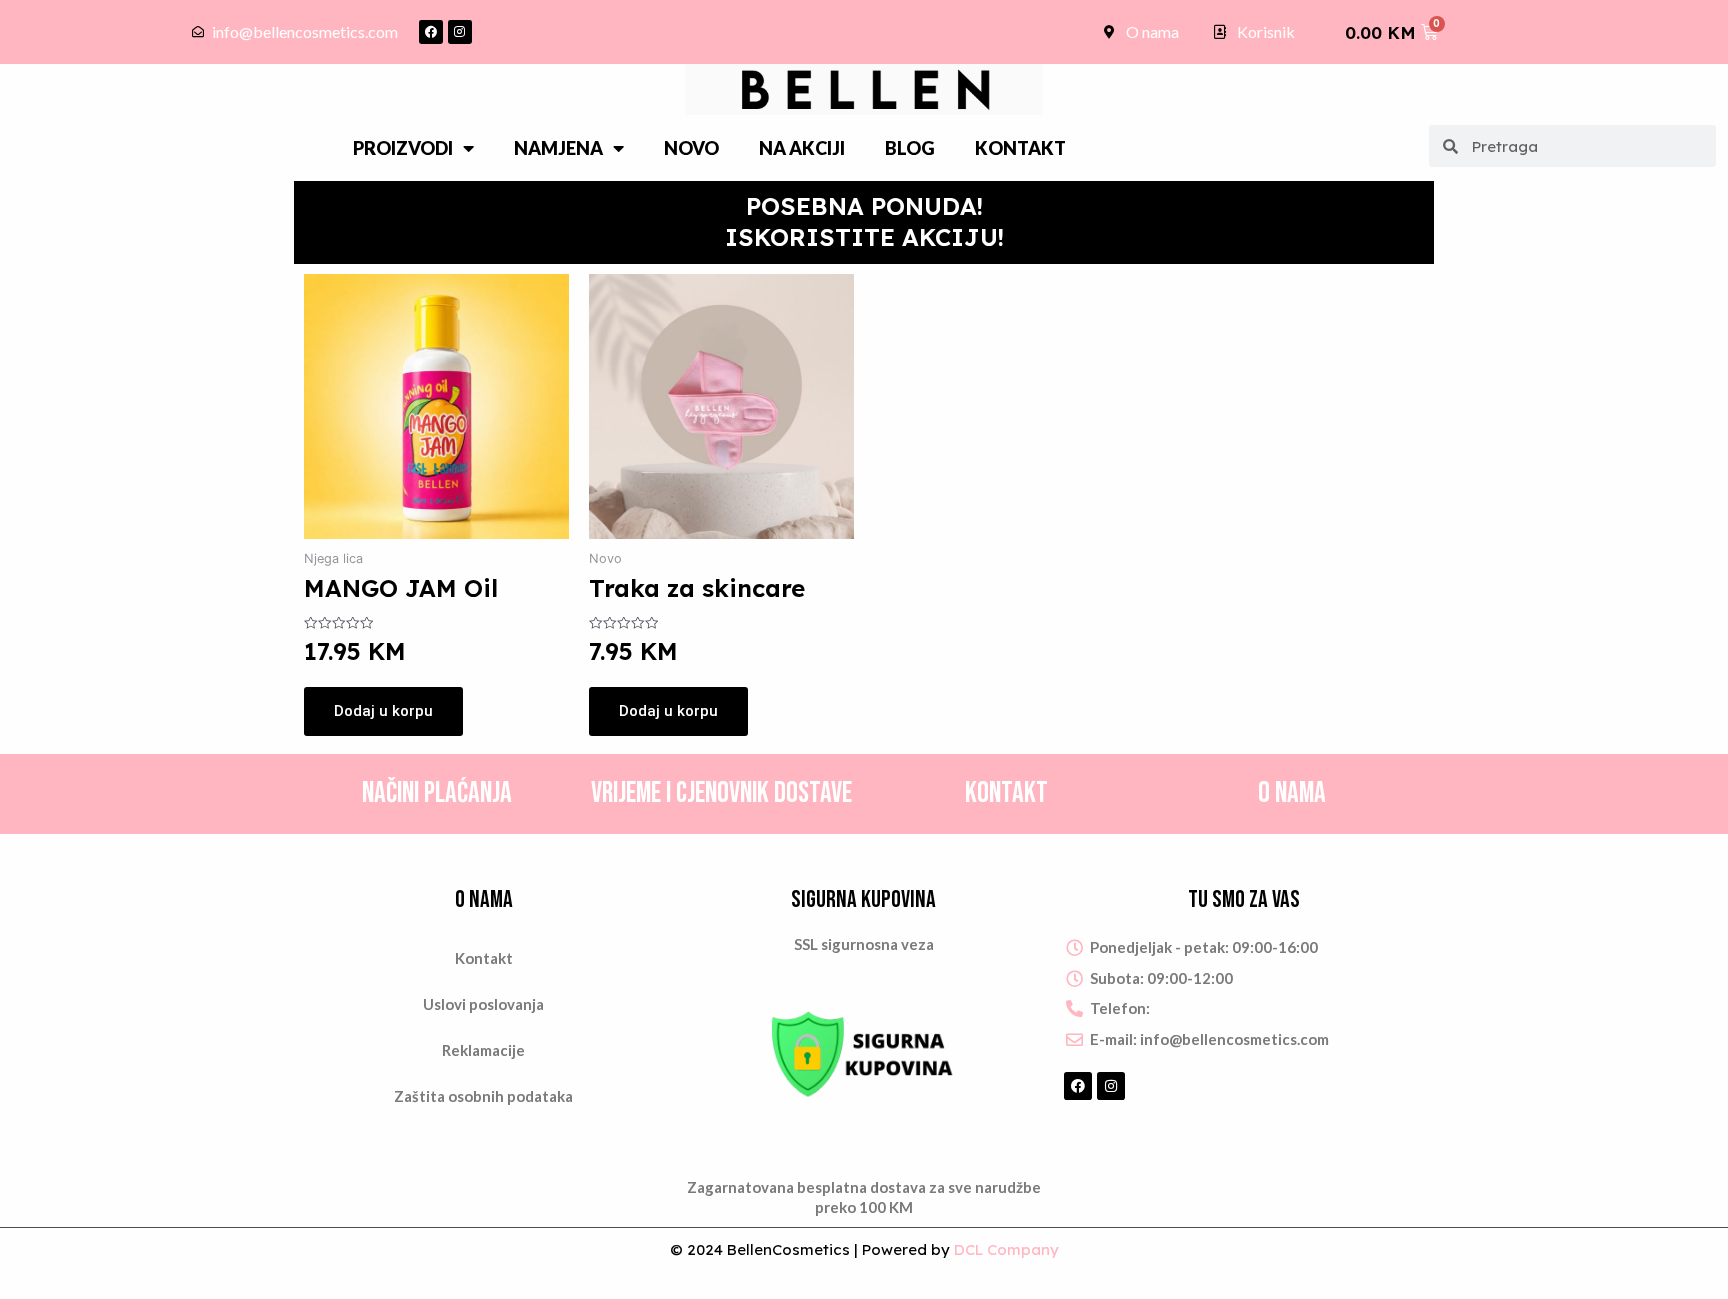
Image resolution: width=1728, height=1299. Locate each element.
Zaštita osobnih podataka (483, 1096)
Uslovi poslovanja (483, 1004)
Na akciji (802, 148)
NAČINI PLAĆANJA (437, 793)
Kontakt (1020, 148)
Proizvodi (403, 148)
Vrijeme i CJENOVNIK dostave (721, 793)
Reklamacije (483, 1050)
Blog (910, 148)
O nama (1292, 793)
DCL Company (1006, 1249)
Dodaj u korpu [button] (383, 711)
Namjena (558, 148)
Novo (691, 148)
